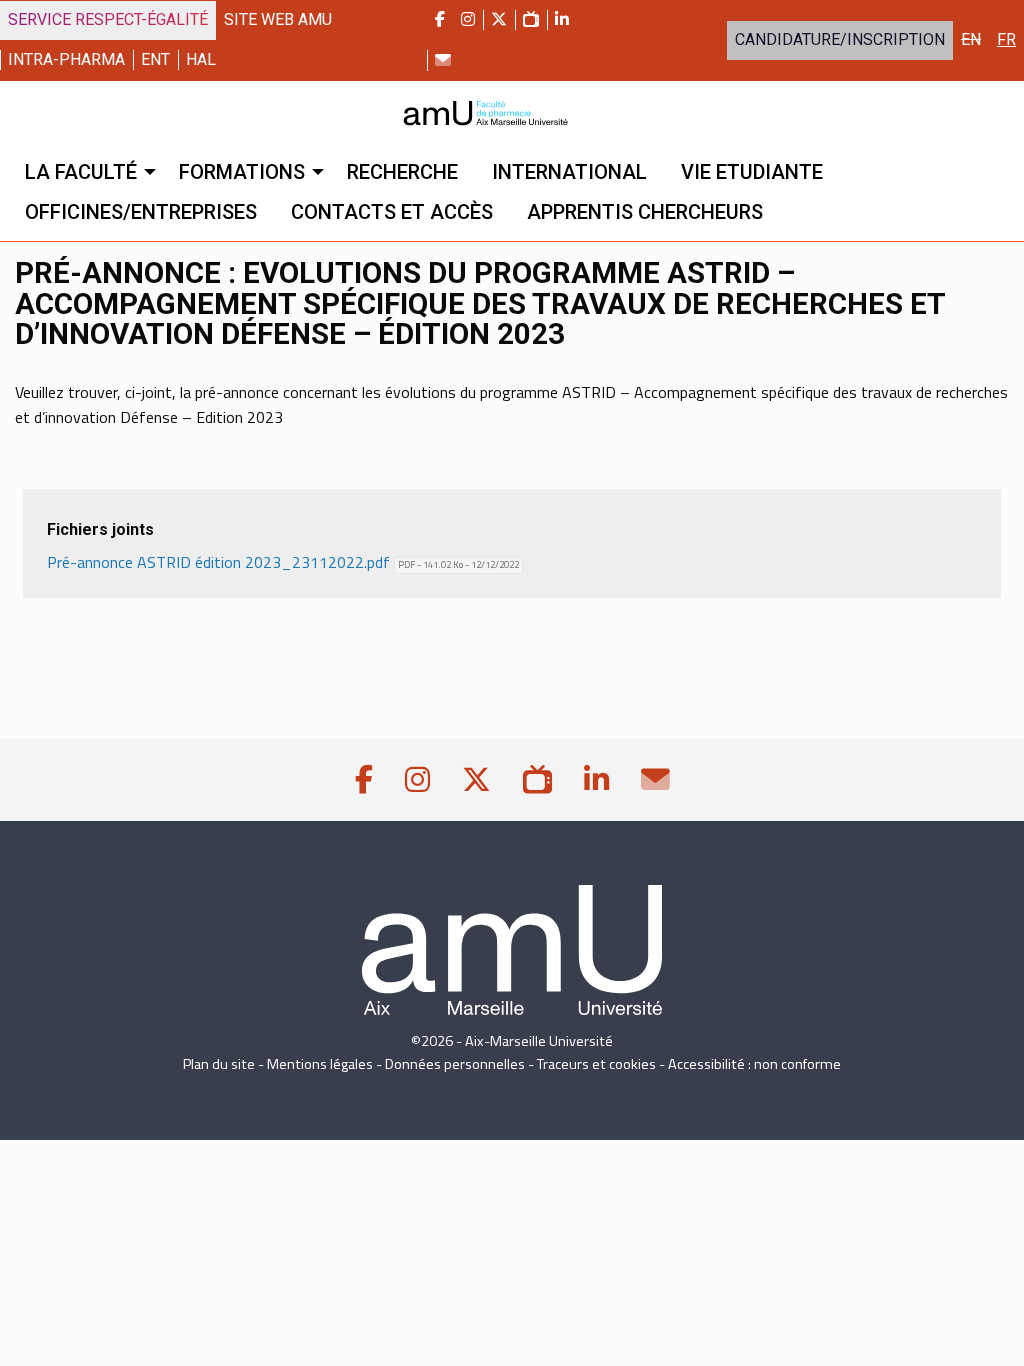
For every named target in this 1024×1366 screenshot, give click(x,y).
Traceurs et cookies (596, 1064)
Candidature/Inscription (840, 39)
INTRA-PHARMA (66, 59)
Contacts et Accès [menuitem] (392, 212)
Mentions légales (320, 1064)
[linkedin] (562, 20)
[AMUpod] (531, 20)
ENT (155, 59)
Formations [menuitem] (242, 172)
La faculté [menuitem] (81, 172)
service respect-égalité (108, 19)
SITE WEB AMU (278, 19)
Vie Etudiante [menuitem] (752, 172)
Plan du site (219, 1064)
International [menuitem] (569, 172)
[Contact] (443, 60)
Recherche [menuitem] (402, 172)
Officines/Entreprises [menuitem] (141, 212)
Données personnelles (455, 1064)
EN (971, 39)
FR (1006, 39)
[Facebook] (440, 20)
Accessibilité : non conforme (754, 1064)
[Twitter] (499, 20)
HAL (201, 59)
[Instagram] (468, 20)
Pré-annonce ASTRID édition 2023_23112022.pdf (287, 562)
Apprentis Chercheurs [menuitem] (645, 212)
